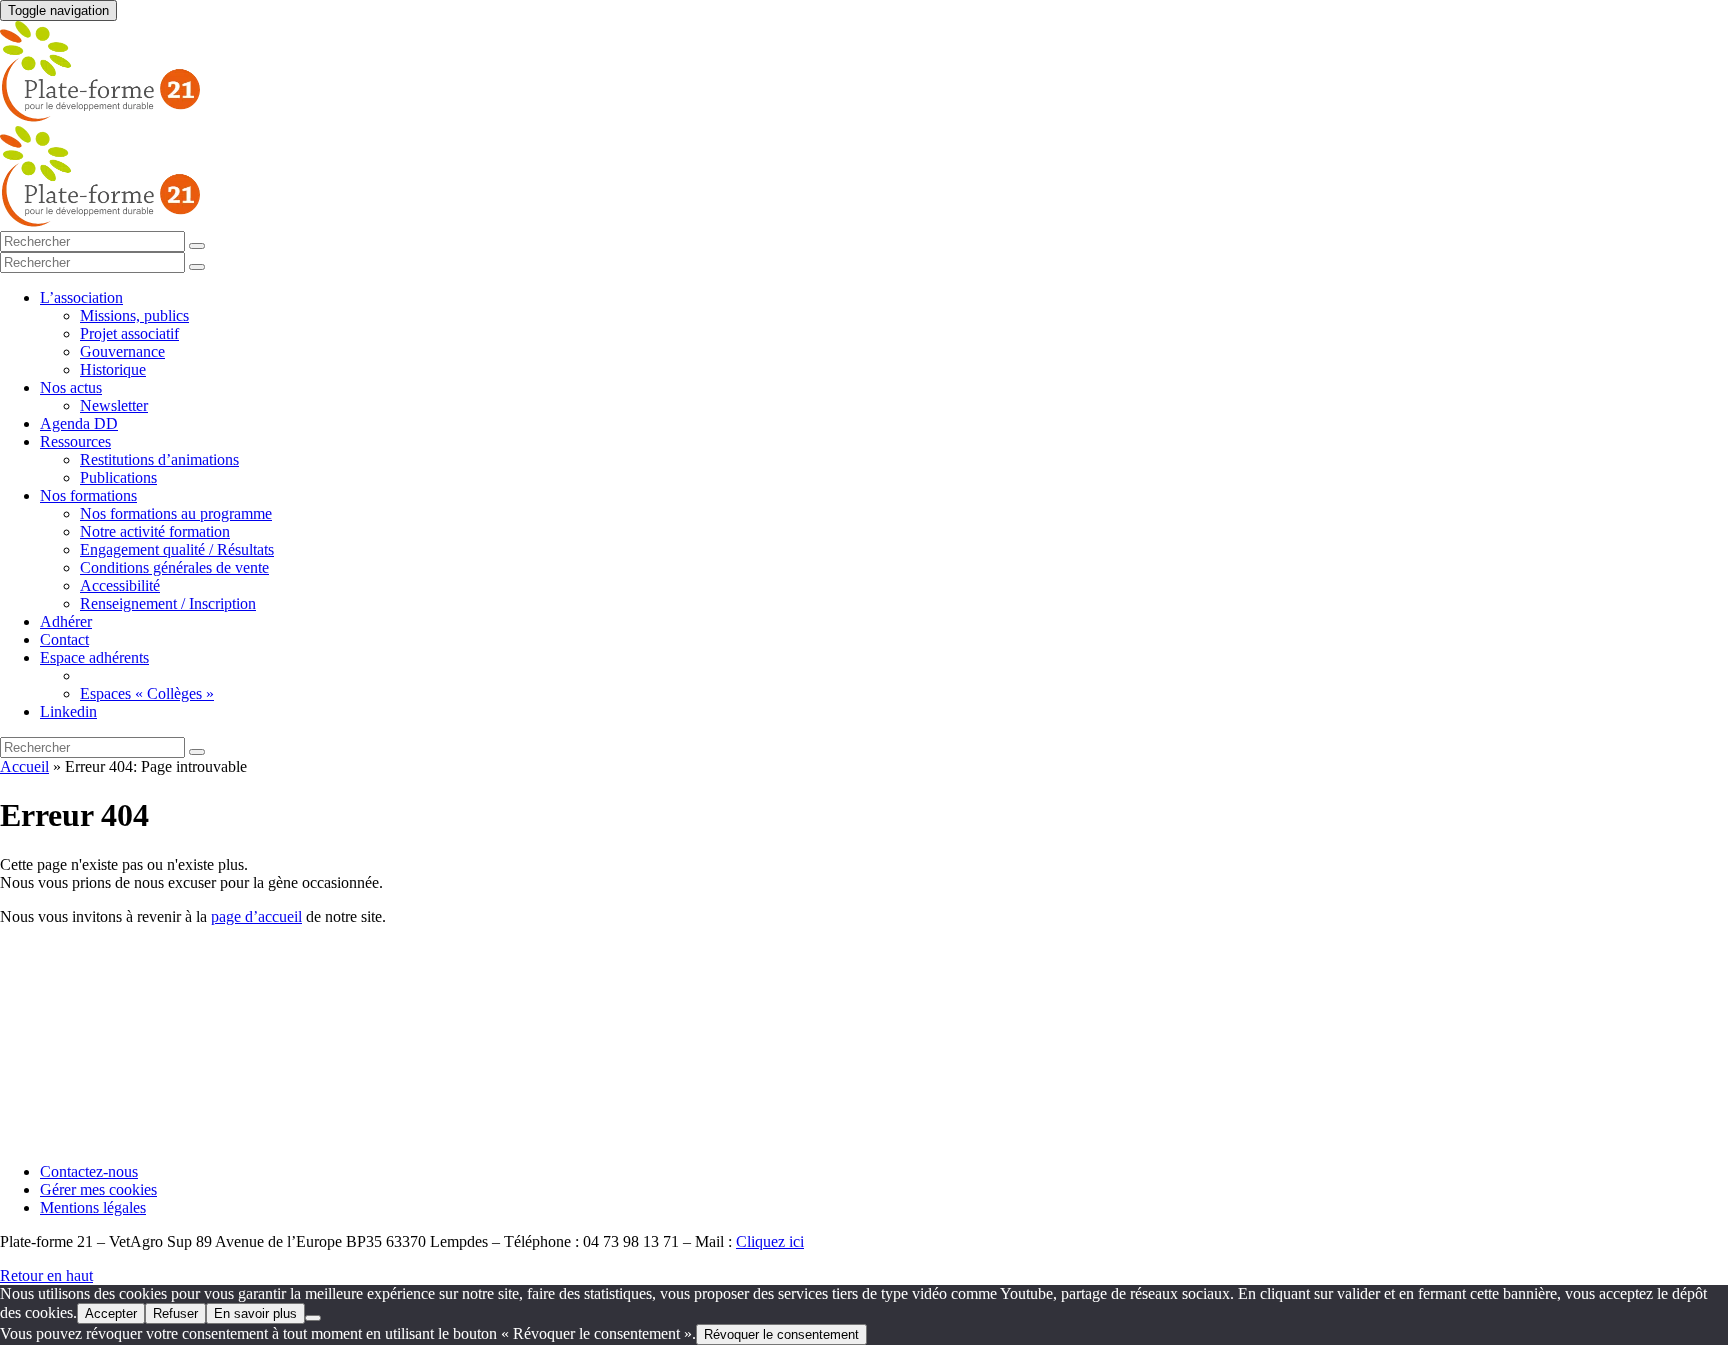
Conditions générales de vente (174, 567)
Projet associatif (129, 333)
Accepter (111, 1313)
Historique (113, 369)
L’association (81, 297)
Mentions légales (93, 1207)
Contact (64, 639)
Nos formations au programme (176, 513)
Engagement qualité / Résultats (177, 549)
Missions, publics (134, 315)
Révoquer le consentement (781, 1334)
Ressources (75, 441)
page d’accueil (256, 916)
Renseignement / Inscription (168, 603)
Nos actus (71, 387)
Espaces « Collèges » (147, 693)
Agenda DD (79, 423)
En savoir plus (255, 1313)
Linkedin (68, 711)
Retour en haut (46, 1275)
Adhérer (66, 621)
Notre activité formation (155, 531)
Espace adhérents (94, 657)
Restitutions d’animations (159, 459)
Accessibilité (120, 585)
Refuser (175, 1313)
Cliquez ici (770, 1241)
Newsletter (114, 405)
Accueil (24, 766)
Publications (118, 477)
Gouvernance (122, 351)
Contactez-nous (89, 1171)
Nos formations (88, 495)
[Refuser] (313, 1318)
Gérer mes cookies (98, 1189)
